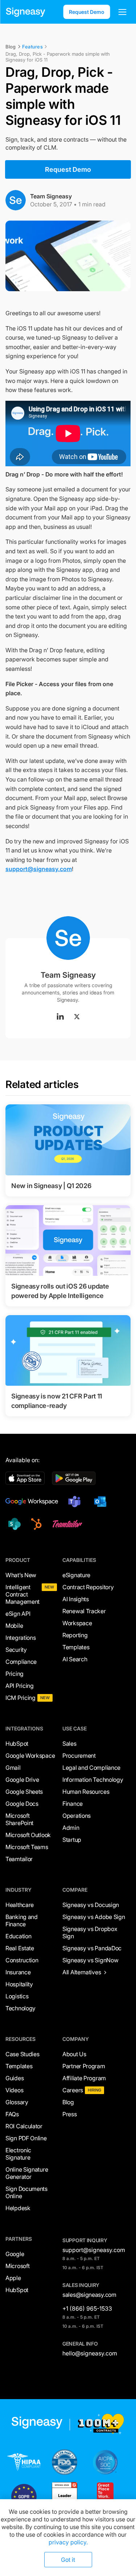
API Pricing (20, 1686)
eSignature (76, 1575)
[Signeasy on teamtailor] (66, 1524)
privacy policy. (68, 2542)
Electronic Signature (18, 2154)
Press (70, 2114)
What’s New (21, 1575)
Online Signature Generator (27, 2173)
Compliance (21, 1662)
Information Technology (93, 1780)
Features (32, 47)
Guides (15, 2078)
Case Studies (22, 2054)
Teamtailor (19, 1859)
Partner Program (84, 2066)
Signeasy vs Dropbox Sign (90, 1932)
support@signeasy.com (39, 869)
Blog (68, 2102)
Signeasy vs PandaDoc (92, 1948)
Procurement (79, 1756)
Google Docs (22, 1804)
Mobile (14, 1626)
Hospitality (19, 1984)
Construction (22, 1960)
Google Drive (22, 1780)
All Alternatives (82, 1972)
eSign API (18, 1614)
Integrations (20, 1638)
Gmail (13, 1768)
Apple (13, 2278)
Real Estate (20, 1948)
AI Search (75, 1659)
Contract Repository (88, 1587)
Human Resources (86, 1792)
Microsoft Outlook (28, 1835)
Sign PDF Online (26, 2138)
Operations (77, 1816)
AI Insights (76, 1599)
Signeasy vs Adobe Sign (94, 1917)
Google (15, 2254)
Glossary (17, 2102)
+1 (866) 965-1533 (87, 2308)
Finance (73, 1804)
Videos (14, 2090)
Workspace (77, 1623)
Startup (72, 1840)
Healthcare (20, 1905)
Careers (73, 2090)
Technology (20, 2008)
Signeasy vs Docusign (91, 1905)
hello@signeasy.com (90, 2353)
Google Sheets (24, 1792)
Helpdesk (18, 2208)
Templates (76, 1647)
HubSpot (17, 1744)
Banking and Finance (22, 1920)
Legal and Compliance (91, 1768)
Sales (69, 1744)
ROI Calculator (24, 2126)
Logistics (17, 1996)
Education (18, 1936)
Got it (68, 2560)
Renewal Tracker (84, 1611)
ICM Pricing (20, 1698)
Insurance (18, 1972)
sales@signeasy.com (89, 2295)
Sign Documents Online (26, 2192)
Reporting (75, 1635)
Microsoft (17, 2266)
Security (16, 1650)
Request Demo (86, 12)
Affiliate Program (84, 2078)
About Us (74, 2054)
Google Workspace (30, 1756)
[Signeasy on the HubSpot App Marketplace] (35, 1524)
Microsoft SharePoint (19, 1819)
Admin (71, 1828)
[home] (25, 12)
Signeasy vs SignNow (90, 1960)
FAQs (12, 2114)
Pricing (15, 1674)
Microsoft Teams (27, 1847)
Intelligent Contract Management (22, 1594)
